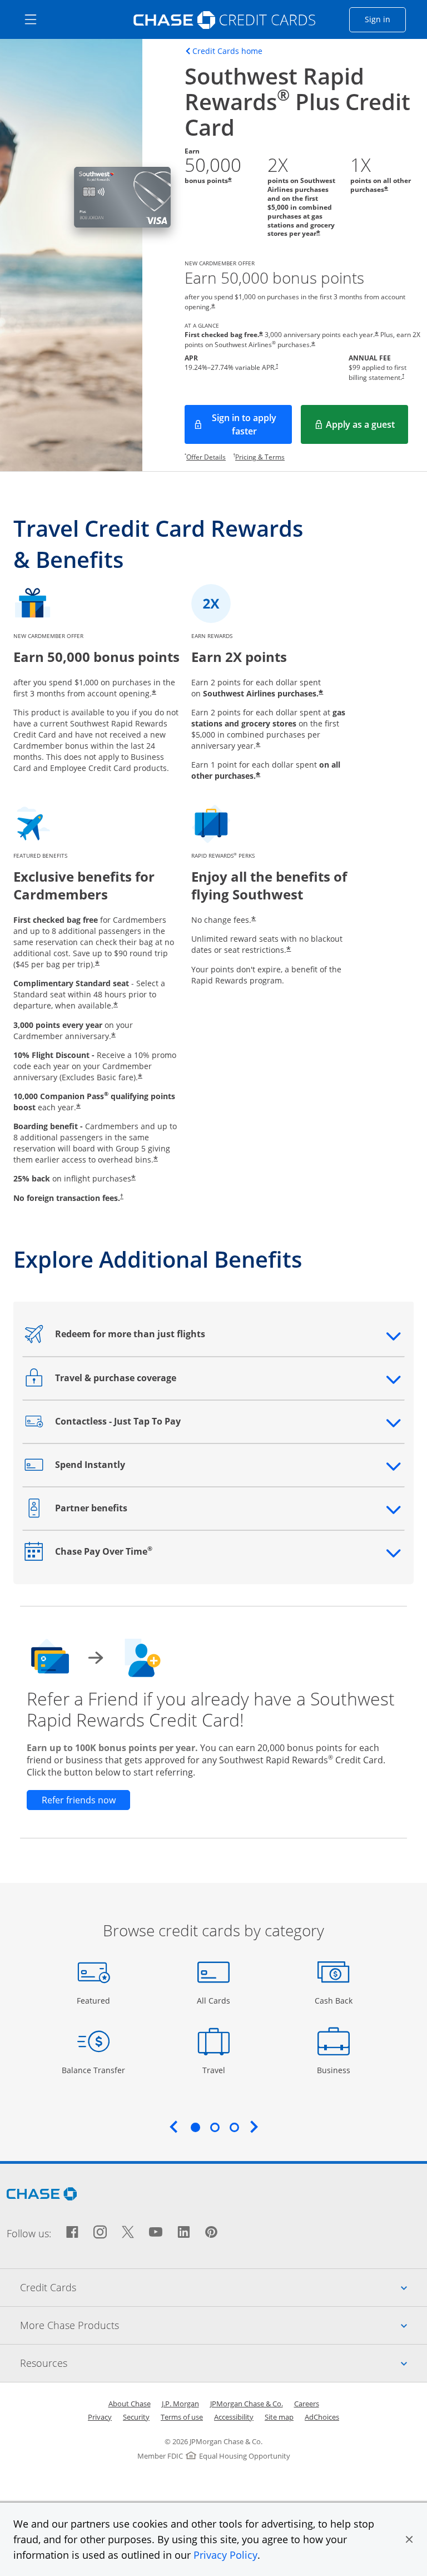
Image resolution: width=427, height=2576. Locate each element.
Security (136, 2417)
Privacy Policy (225, 2555)
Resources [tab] (224, 2363)
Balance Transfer (93, 2070)
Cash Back (334, 2000)
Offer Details (206, 457)
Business (335, 2070)
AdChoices (322, 2417)
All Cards (215, 2000)
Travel (218, 2070)
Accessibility (234, 2417)
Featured (95, 2000)
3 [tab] (234, 2127)
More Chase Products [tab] (224, 2325)
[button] (409, 2539)
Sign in (385, 19)
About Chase (130, 2404)
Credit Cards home (227, 51)
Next (254, 2127)
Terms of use (182, 2417)
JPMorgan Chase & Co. (247, 2404)
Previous (173, 2127)
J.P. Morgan (180, 2404)
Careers (307, 2404)
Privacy (100, 2417)
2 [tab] (215, 2127)
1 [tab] (195, 2127)
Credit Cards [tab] (224, 2287)
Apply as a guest (367, 428)
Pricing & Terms (260, 457)
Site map (279, 2417)
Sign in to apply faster (252, 424)
